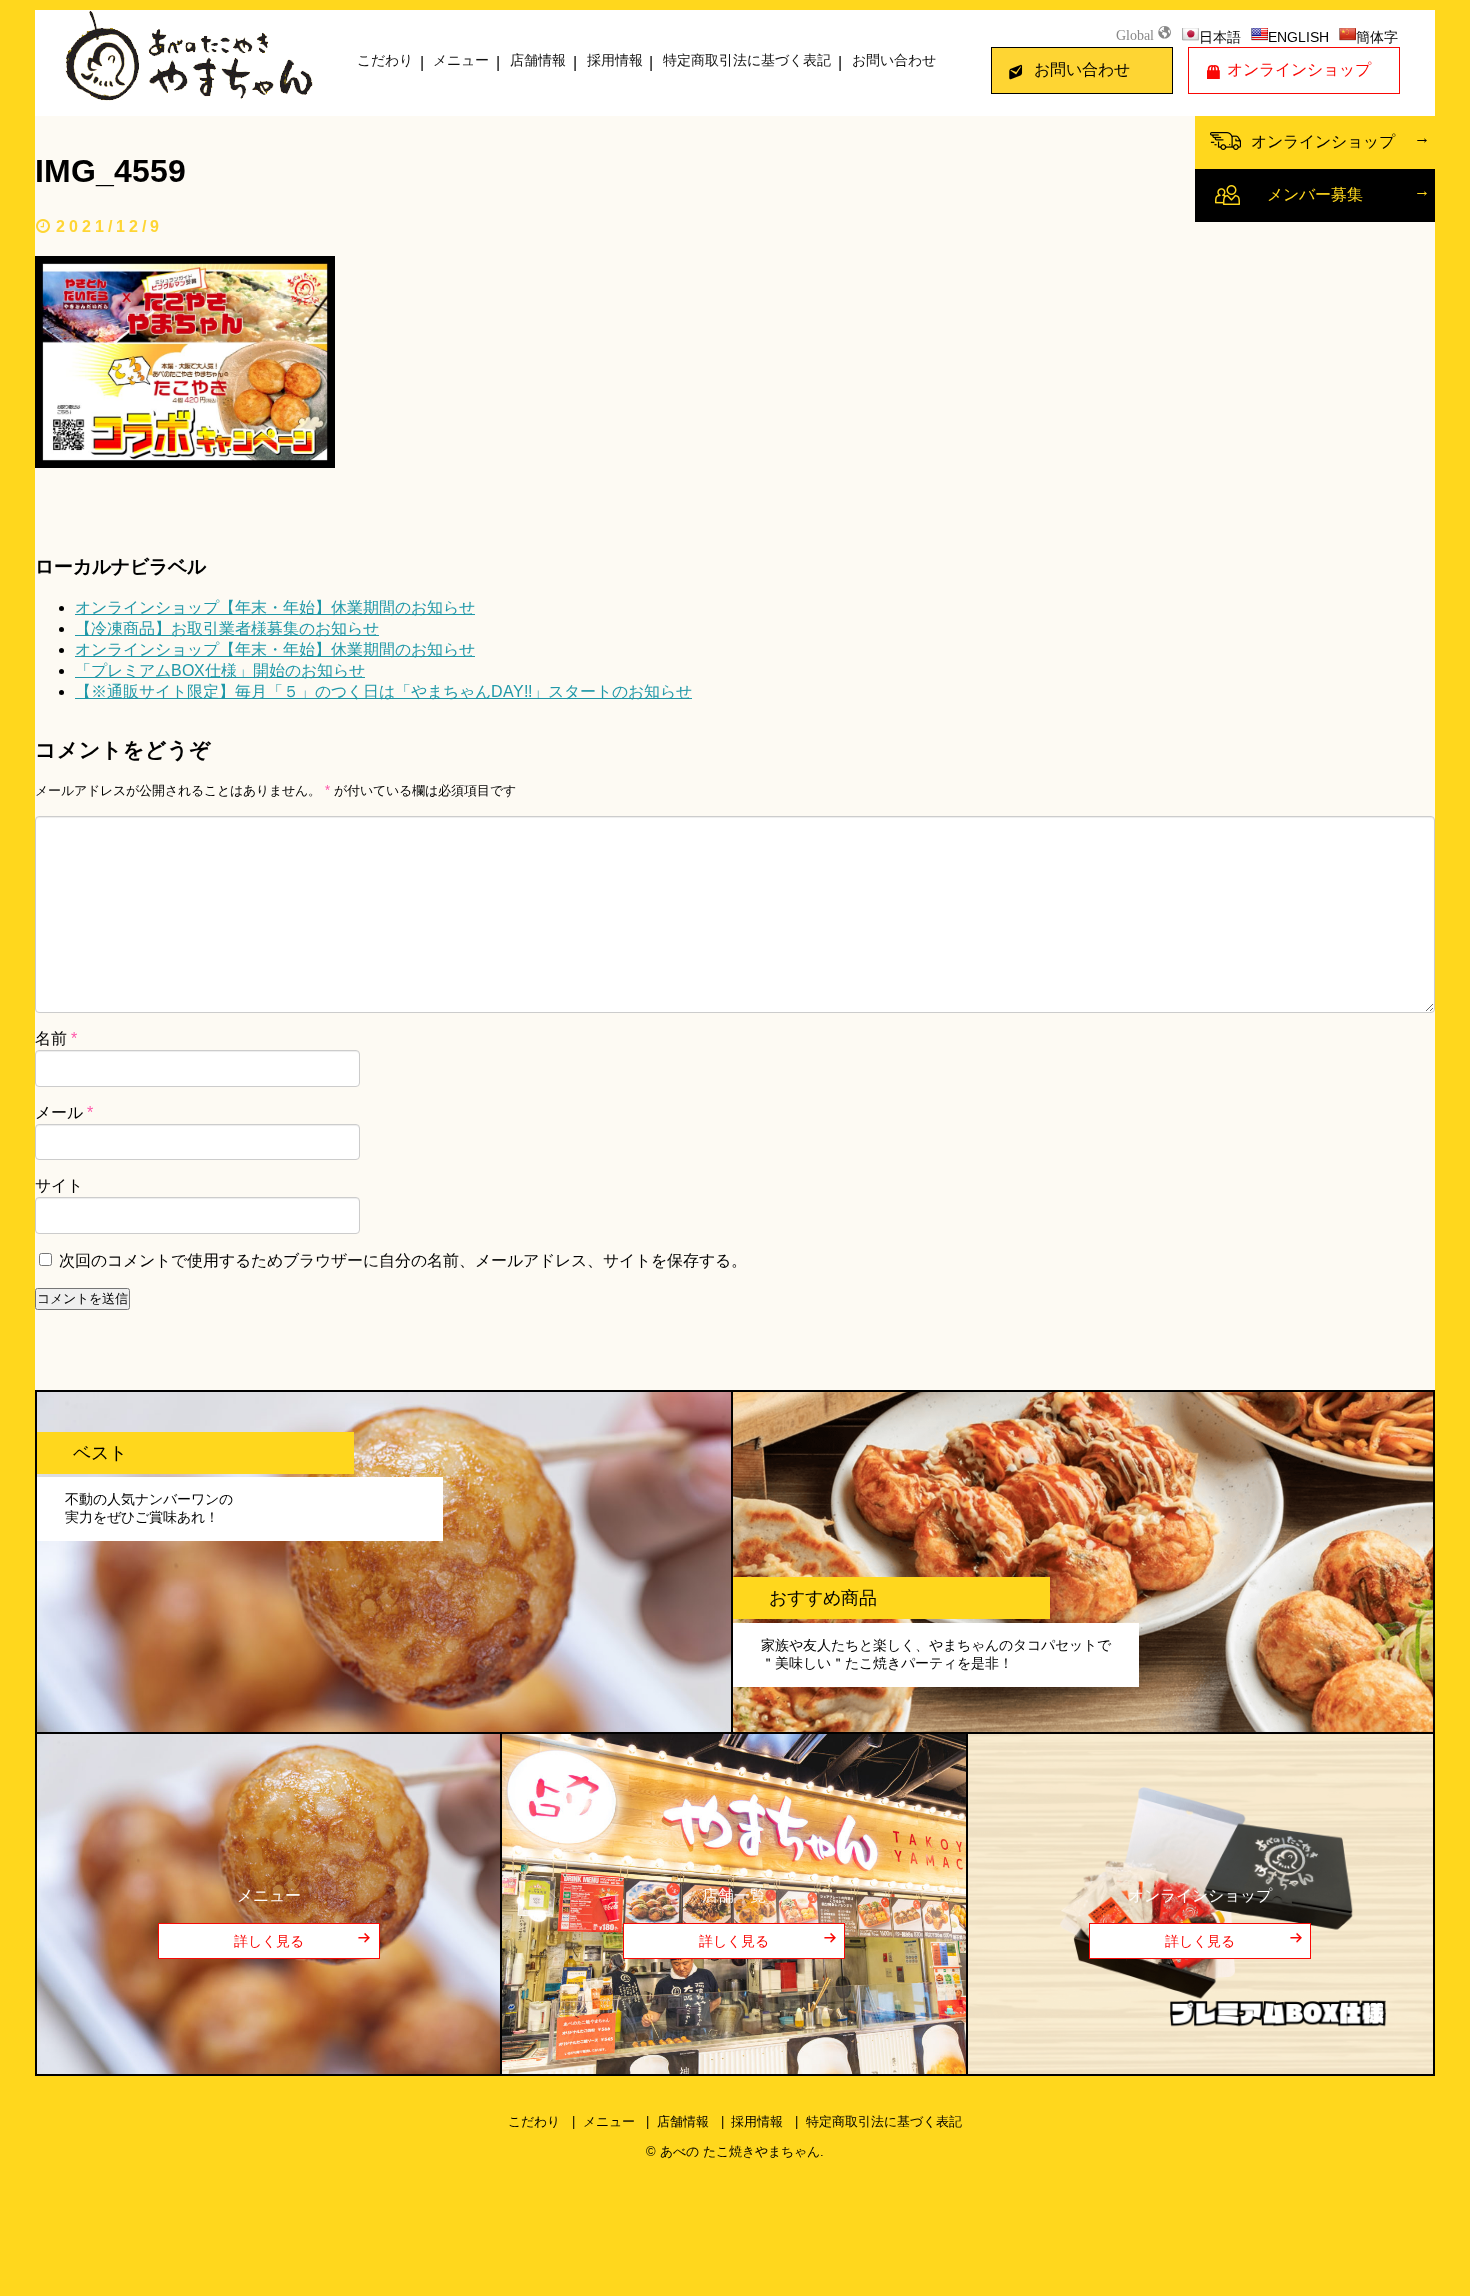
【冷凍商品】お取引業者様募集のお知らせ (227, 628)
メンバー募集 (1315, 194)
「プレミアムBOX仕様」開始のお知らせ (220, 670)
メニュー (461, 60)
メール (64, 1112)
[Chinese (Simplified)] (1347, 34)
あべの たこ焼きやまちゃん (740, 2151)
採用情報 (615, 60)
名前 (56, 1038)
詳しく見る (269, 1941)
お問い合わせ (894, 60)
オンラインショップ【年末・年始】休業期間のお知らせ (275, 607)
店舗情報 (538, 60)
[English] (1259, 34)
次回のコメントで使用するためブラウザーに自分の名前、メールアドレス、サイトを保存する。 (403, 1260)
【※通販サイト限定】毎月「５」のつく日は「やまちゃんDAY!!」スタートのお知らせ (383, 691)
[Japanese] (1190, 34)
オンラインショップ (1299, 69)
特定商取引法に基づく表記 (747, 60)
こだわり (385, 60)
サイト (59, 1185)
